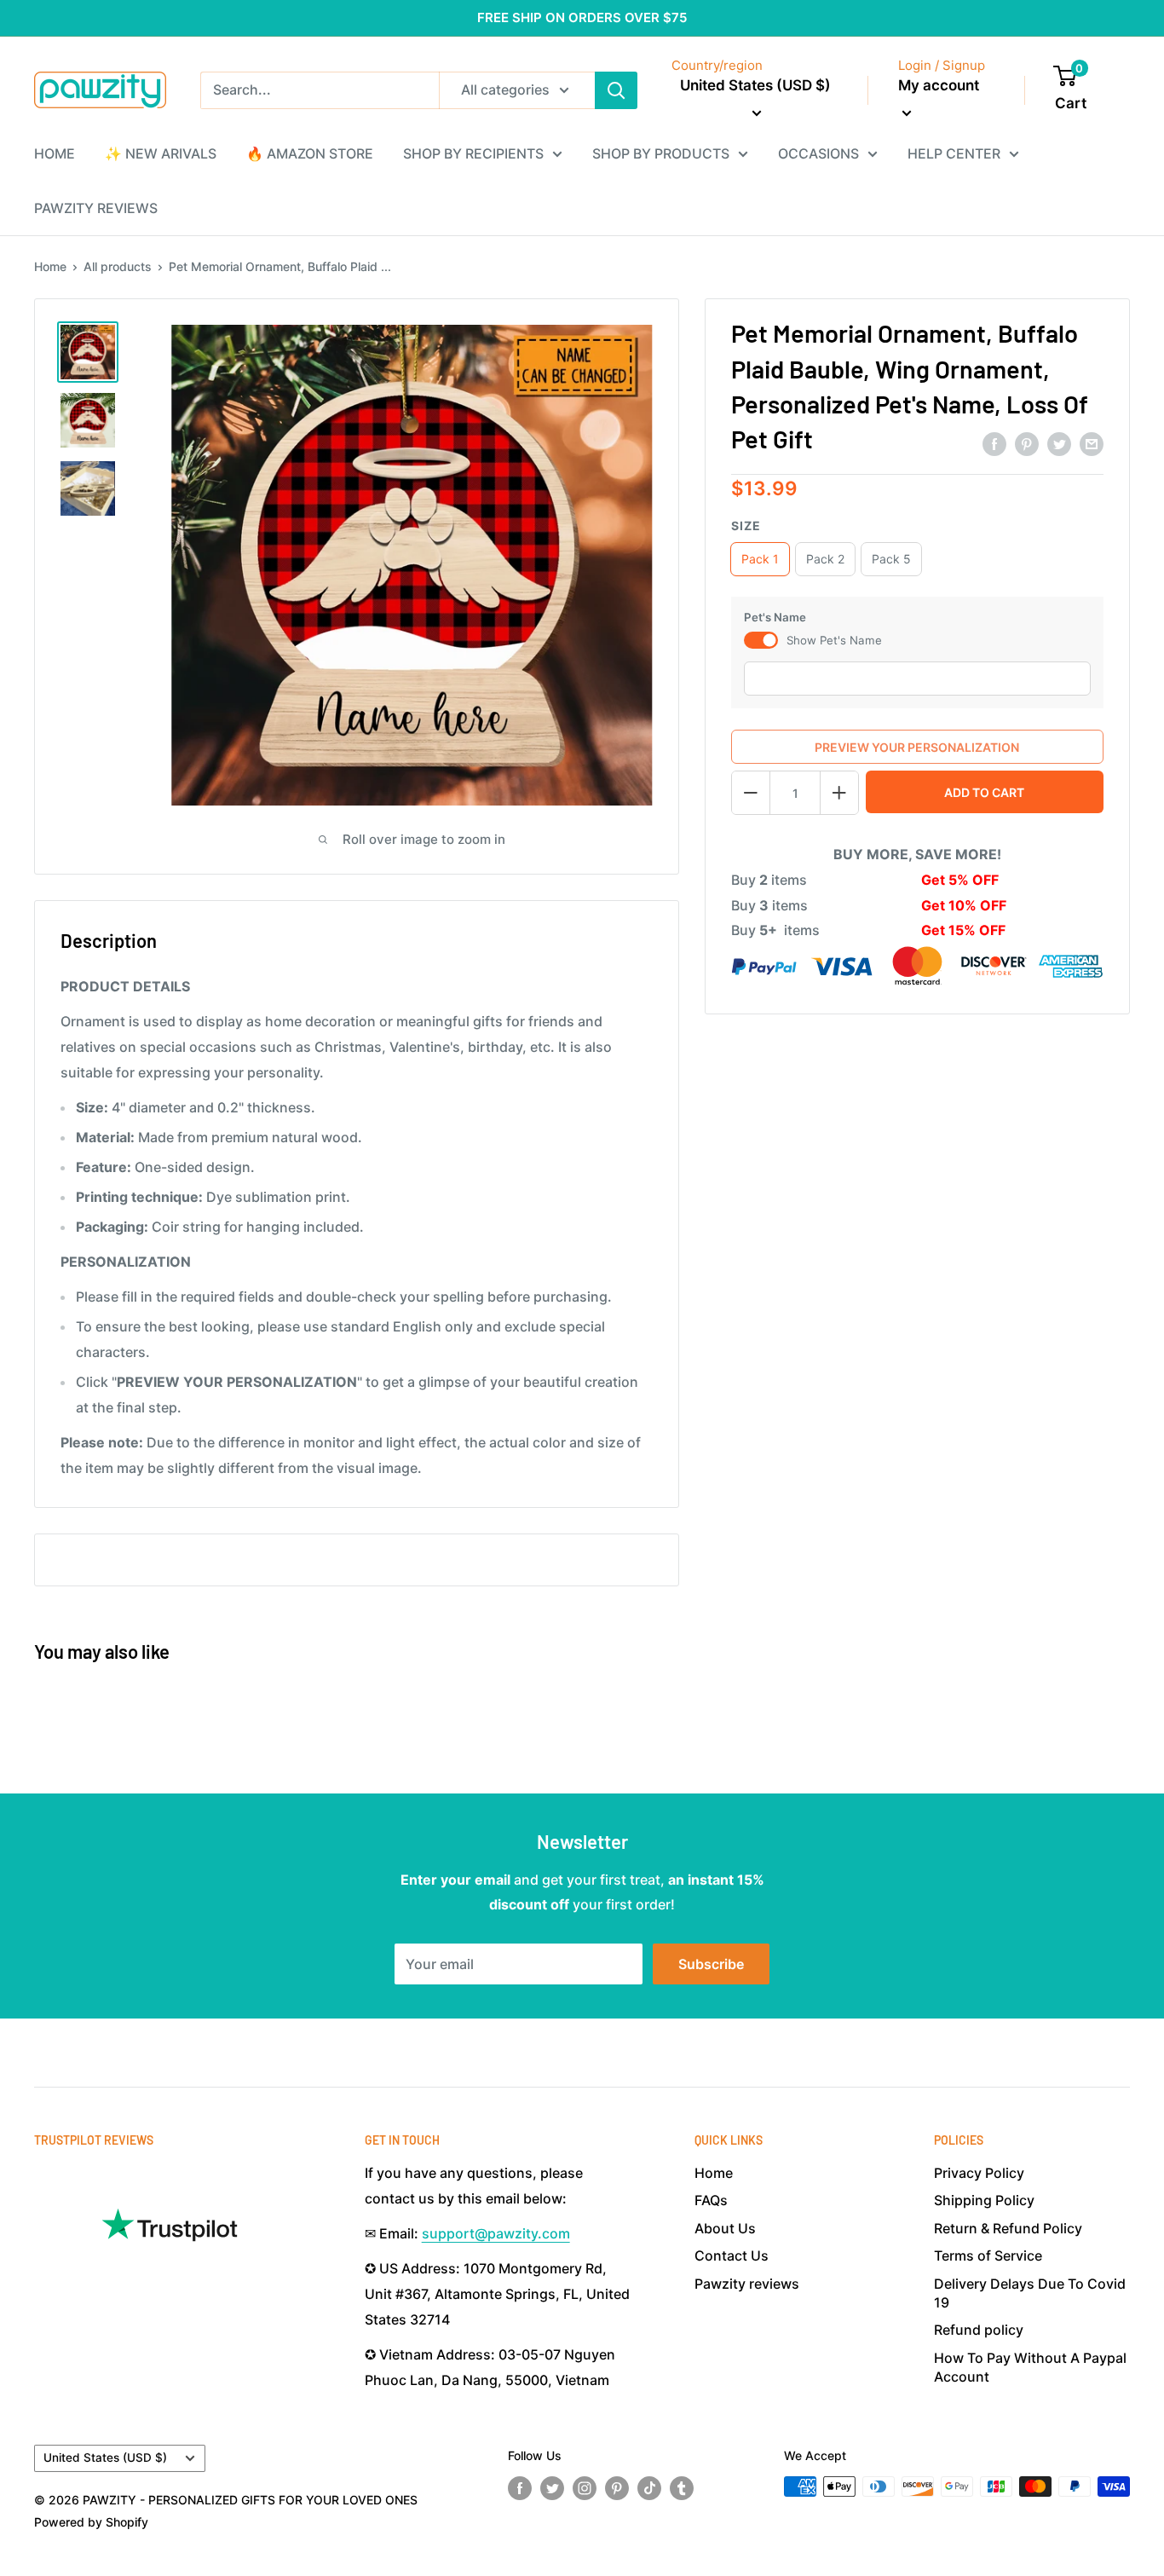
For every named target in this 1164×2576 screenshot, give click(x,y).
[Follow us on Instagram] (585, 2488)
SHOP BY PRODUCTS (661, 153)
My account (939, 85)
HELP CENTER (954, 153)
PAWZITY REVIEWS (96, 208)
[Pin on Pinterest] (1027, 444)
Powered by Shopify (91, 2522)
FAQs (711, 2200)
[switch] (761, 640)
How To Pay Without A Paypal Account (1030, 2367)
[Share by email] (1092, 444)
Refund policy (979, 2330)
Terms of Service (988, 2255)
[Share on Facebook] (994, 444)
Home (50, 266)
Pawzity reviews (747, 2284)
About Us (725, 2228)
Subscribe (711, 1964)
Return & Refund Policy (1008, 2228)
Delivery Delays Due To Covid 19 (1030, 2293)
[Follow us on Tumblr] (682, 2488)
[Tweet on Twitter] (1059, 444)
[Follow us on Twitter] (552, 2488)
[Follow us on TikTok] (649, 2488)
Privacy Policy (979, 2173)
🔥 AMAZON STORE (310, 153)
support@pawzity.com (496, 2233)
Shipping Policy (984, 2200)
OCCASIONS (818, 153)
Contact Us (732, 2255)
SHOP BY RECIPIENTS (473, 153)
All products (118, 266)
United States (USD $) (105, 2458)
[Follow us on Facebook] (520, 2488)
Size (746, 526)
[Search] (616, 90)
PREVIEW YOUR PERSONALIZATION (917, 747)
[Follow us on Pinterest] (617, 2488)
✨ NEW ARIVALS (161, 153)
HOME (55, 153)
